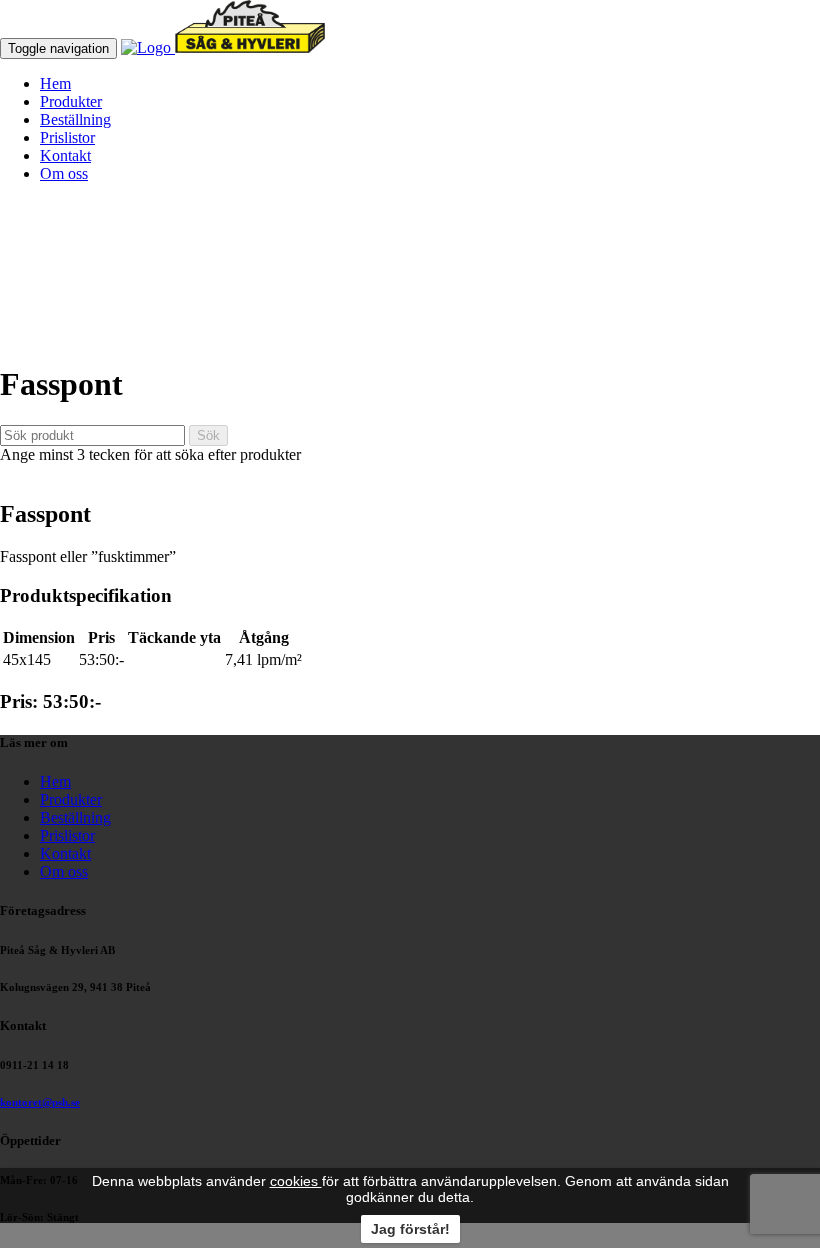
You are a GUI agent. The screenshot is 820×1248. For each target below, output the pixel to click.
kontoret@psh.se (40, 1102)
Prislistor (67, 137)
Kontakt (65, 155)
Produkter (71, 101)
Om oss (64, 173)
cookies (296, 1181)
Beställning (75, 119)
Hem (55, 83)
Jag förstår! (410, 1229)
